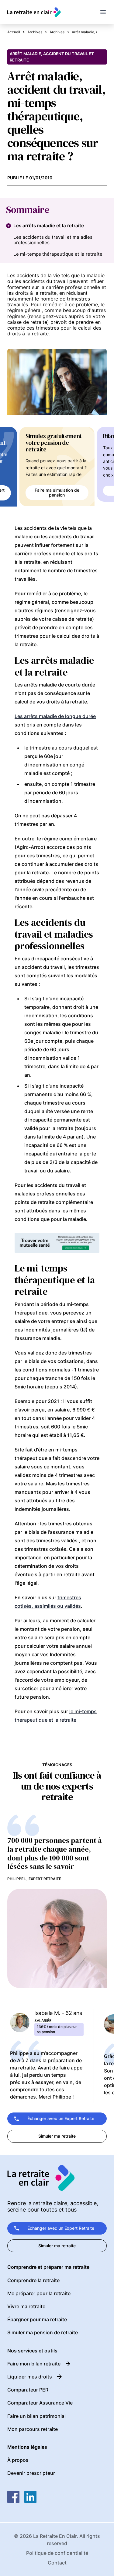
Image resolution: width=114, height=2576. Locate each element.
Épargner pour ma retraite (37, 2319)
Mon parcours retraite (33, 2429)
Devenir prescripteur (31, 2473)
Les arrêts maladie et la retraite (49, 226)
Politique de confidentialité (57, 2553)
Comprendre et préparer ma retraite (48, 2267)
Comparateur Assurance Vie (40, 2403)
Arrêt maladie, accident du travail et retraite (52, 57)
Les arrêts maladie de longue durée (55, 716)
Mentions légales (27, 2447)
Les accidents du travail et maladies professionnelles (53, 240)
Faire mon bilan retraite (34, 2364)
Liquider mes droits (30, 2377)
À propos (18, 2460)
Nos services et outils (32, 2351)
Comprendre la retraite (33, 2280)
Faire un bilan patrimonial (36, 2416)
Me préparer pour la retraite (39, 2293)
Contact (57, 2563)
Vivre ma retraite (26, 2306)
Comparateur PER (28, 2390)
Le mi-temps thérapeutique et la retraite (58, 254)
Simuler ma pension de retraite (43, 2332)
